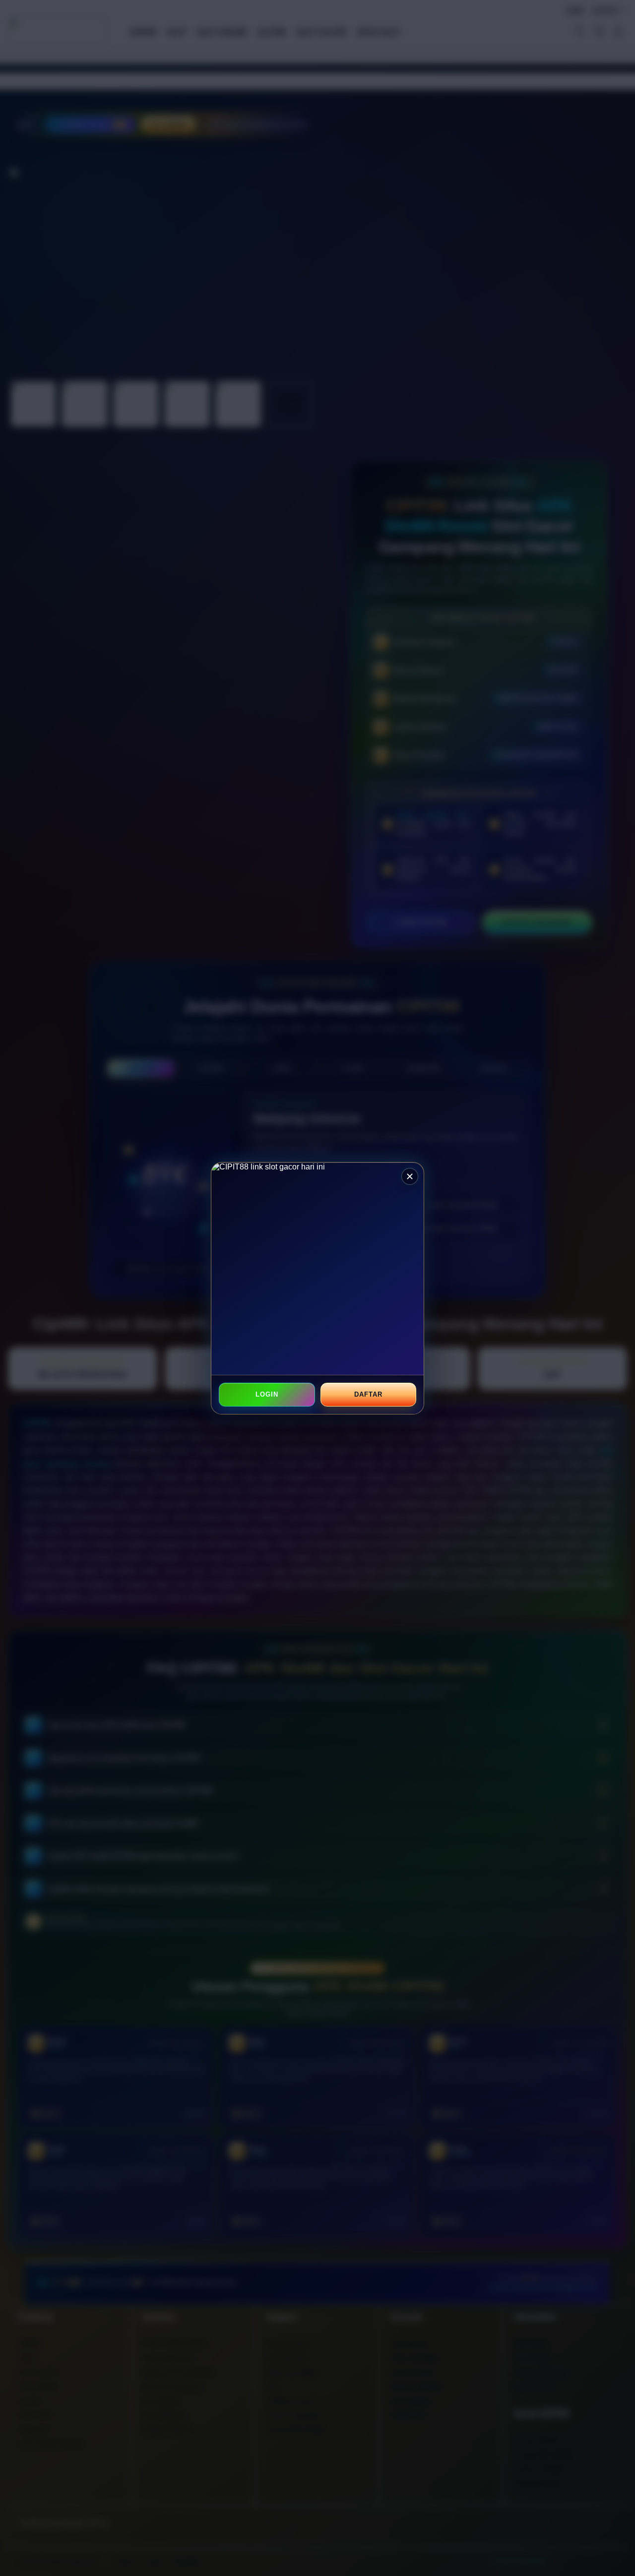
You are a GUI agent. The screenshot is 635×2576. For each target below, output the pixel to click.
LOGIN (267, 1394)
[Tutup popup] (410, 1176)
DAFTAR (368, 1394)
